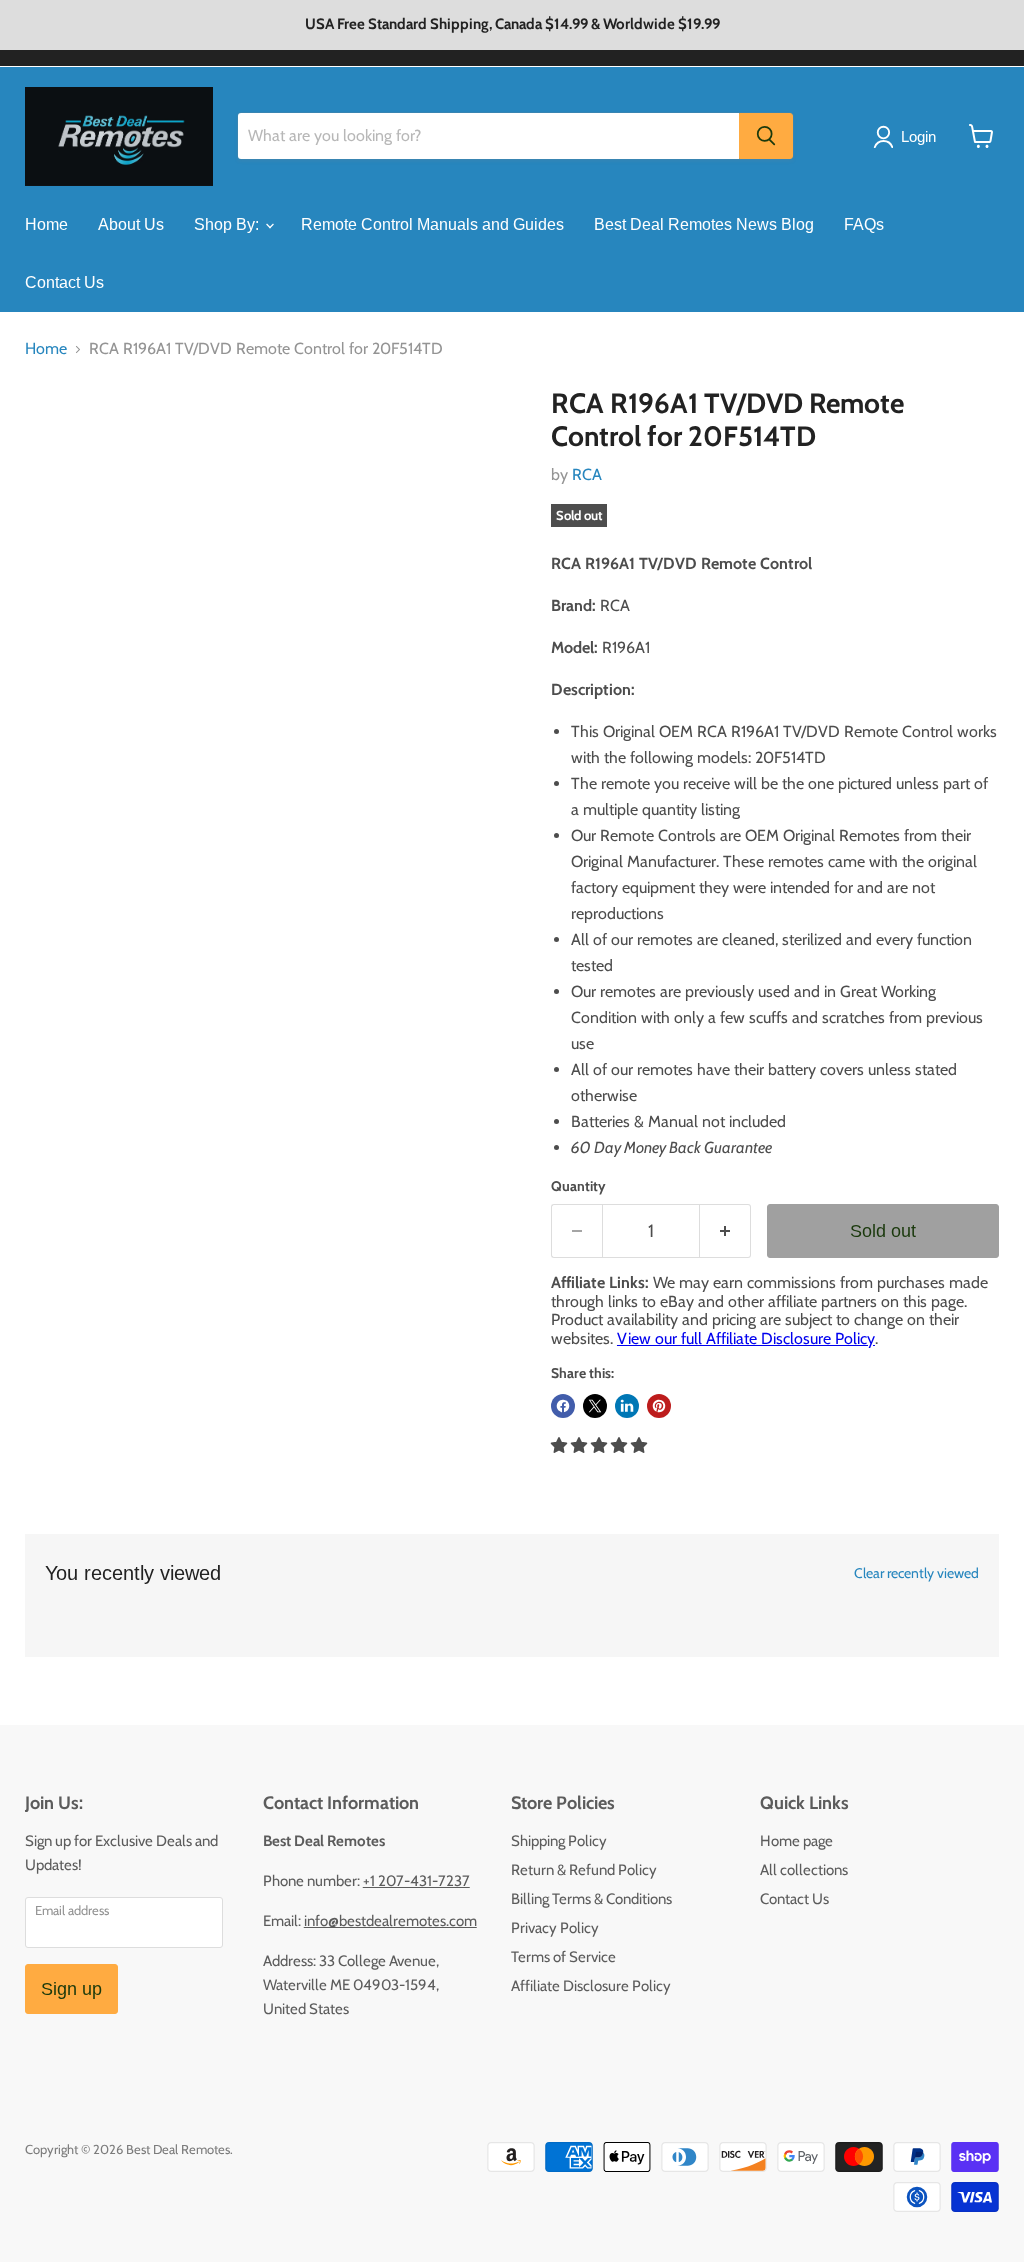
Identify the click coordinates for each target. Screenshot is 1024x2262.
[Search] (766, 136)
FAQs (864, 224)
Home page (796, 1841)
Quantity (578, 1186)
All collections (804, 1870)
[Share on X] (595, 1406)
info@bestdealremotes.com (390, 1921)
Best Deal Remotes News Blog (704, 224)
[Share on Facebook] (563, 1406)
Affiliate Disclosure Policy (591, 1986)
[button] (601, 1445)
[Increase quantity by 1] (725, 1231)
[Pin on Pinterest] (659, 1406)
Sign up (71, 1989)
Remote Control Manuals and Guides (432, 224)
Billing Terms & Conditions (591, 1899)
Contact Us (64, 282)
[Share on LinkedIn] (627, 1406)
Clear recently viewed (916, 1573)
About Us (131, 224)
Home (46, 224)
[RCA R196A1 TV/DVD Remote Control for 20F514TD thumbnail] (55, 437)
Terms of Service (563, 1957)
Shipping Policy (559, 1841)
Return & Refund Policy (584, 1870)
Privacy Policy (555, 1928)
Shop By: (228, 224)
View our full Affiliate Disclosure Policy (746, 1338)
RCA (587, 474)
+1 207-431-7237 (416, 1881)
